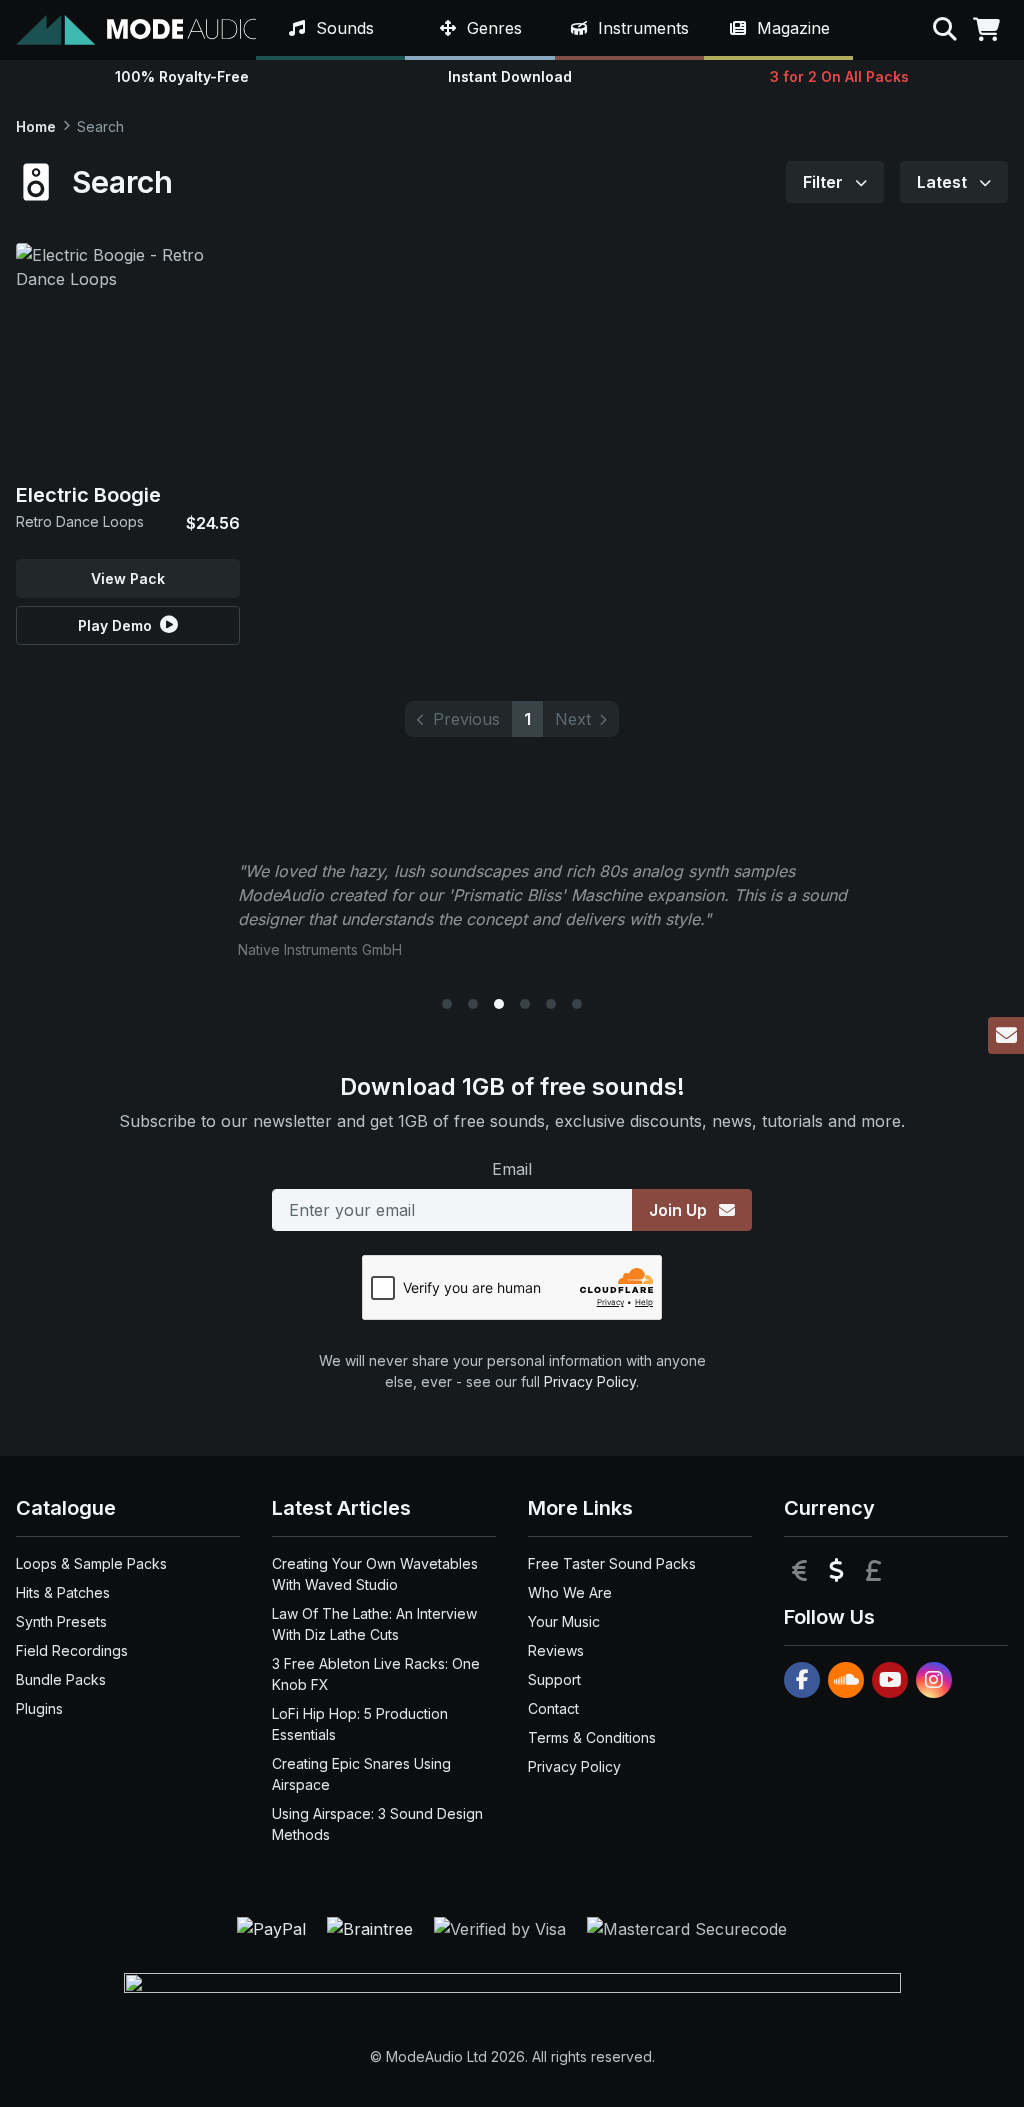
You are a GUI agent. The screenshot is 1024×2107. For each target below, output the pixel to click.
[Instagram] (934, 1680)
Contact (553, 1708)
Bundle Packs (61, 1679)
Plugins (39, 1708)
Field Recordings (72, 1650)
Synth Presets (61, 1621)
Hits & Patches (63, 1592)
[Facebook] (802, 1680)
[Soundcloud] (846, 1680)
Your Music (564, 1621)
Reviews (556, 1650)
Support (554, 1679)
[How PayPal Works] (274, 1928)
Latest (944, 182)
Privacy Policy (590, 1381)
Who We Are (570, 1592)
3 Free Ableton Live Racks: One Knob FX (376, 1674)
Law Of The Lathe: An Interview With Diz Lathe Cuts (374, 1624)
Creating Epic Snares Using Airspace (361, 1774)
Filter (825, 182)
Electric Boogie (88, 495)
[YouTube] (890, 1680)
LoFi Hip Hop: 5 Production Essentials (360, 1724)
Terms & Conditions (592, 1737)
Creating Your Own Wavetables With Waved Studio (375, 1574)
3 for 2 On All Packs (839, 76)
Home (36, 126)
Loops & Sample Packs (91, 1563)
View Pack (128, 578)
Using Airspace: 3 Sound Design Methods (377, 1824)
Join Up (680, 1210)
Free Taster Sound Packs (612, 1563)
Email (512, 1169)
